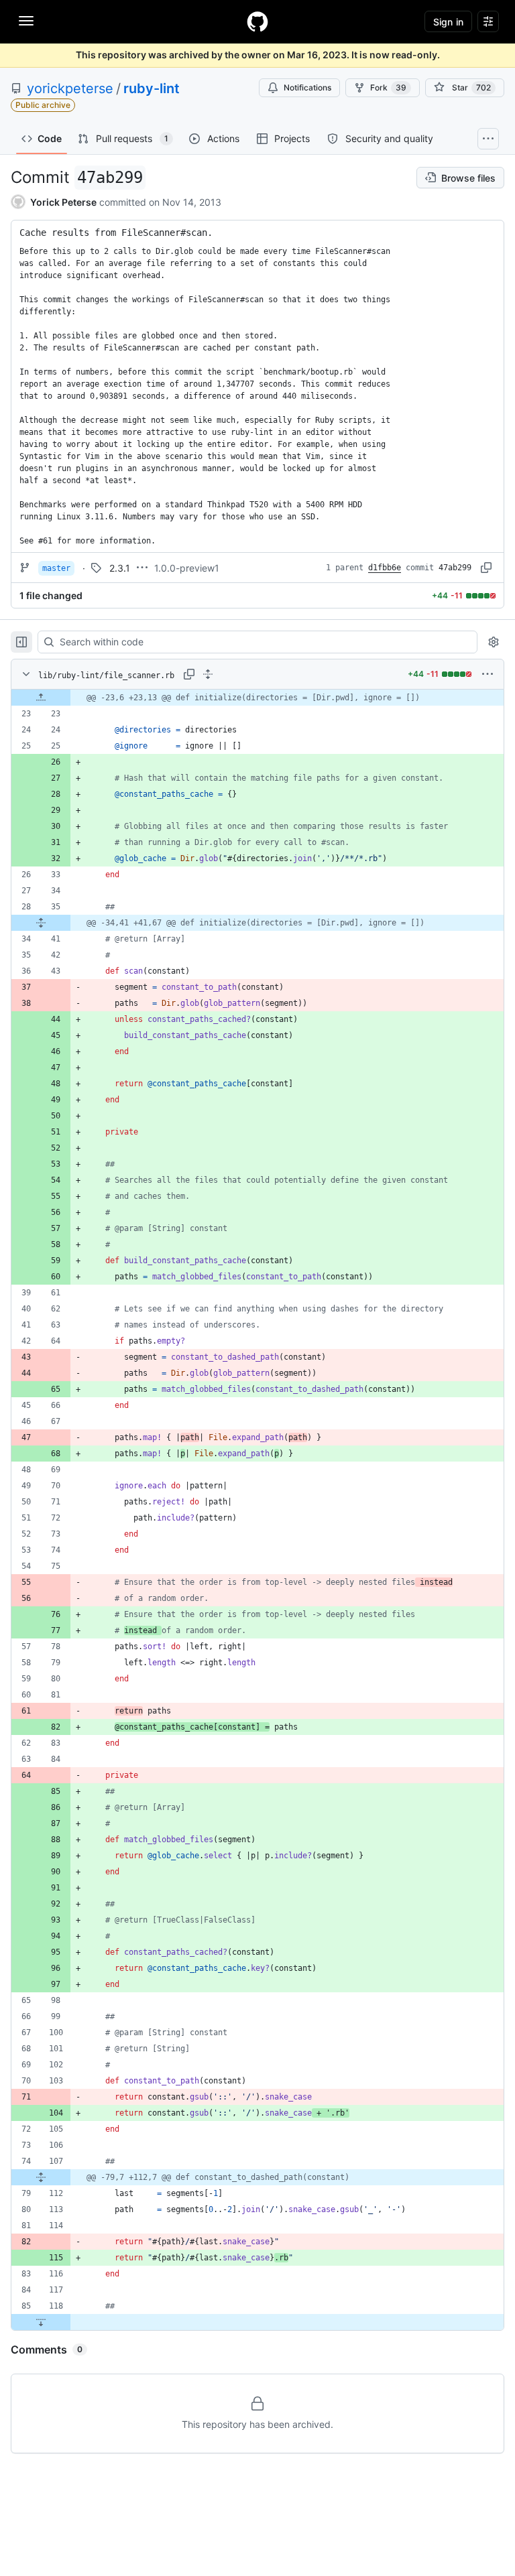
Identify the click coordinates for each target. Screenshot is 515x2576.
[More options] (488, 674)
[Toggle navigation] (26, 21)
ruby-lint (152, 88)
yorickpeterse (70, 88)
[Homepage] (257, 21)
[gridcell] (257, 698)
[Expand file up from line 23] (41, 698)
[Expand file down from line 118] (41, 2322)
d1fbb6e (385, 568)
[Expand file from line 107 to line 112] (41, 2177)
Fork (388, 87)
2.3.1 (120, 568)
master (56, 568)
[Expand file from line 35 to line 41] (41, 923)
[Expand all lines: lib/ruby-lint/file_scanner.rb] (208, 674)
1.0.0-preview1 (187, 568)
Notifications (307, 87)
